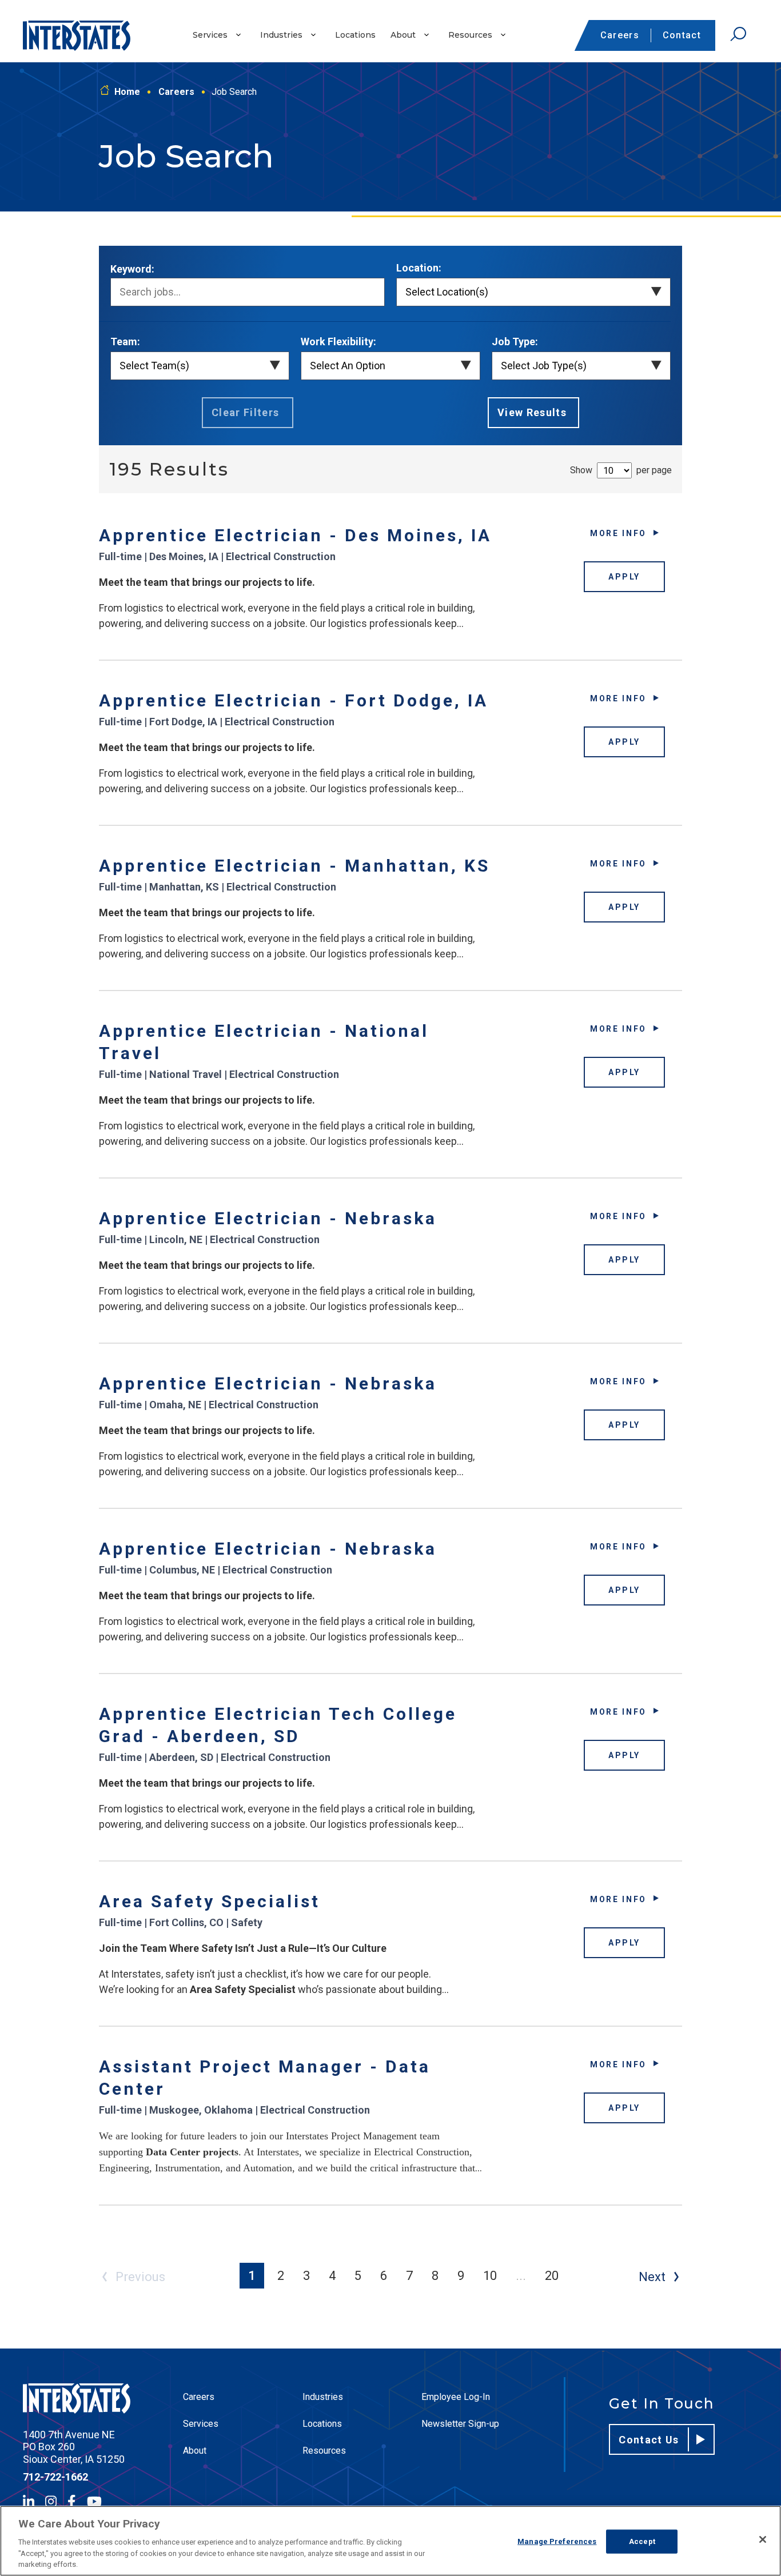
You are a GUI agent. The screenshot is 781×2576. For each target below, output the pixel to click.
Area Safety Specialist (210, 1901)
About (403, 35)
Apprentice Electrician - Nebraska (268, 1218)
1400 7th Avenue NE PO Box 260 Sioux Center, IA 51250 (74, 2447)
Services (210, 35)
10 (490, 2276)
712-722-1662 (55, 2477)
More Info (618, 533)
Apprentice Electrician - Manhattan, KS (294, 866)
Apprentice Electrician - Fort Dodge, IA (294, 700)
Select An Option (348, 366)
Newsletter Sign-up (460, 2424)
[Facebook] (71, 2501)
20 (552, 2276)
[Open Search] (738, 34)
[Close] (763, 2539)
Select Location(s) (447, 292)
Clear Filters (246, 412)
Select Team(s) (154, 366)
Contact (682, 35)
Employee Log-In (456, 2397)
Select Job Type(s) (544, 366)
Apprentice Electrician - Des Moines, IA (295, 535)
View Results (532, 412)
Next (652, 2277)
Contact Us (649, 2440)
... (521, 2276)
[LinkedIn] (29, 2501)
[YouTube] (94, 2501)
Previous (140, 2277)
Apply (624, 577)
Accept (642, 2541)
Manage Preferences (557, 2541)
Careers (620, 35)
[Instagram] (51, 2501)
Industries (281, 35)
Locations (355, 35)
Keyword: (132, 269)
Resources (470, 35)
